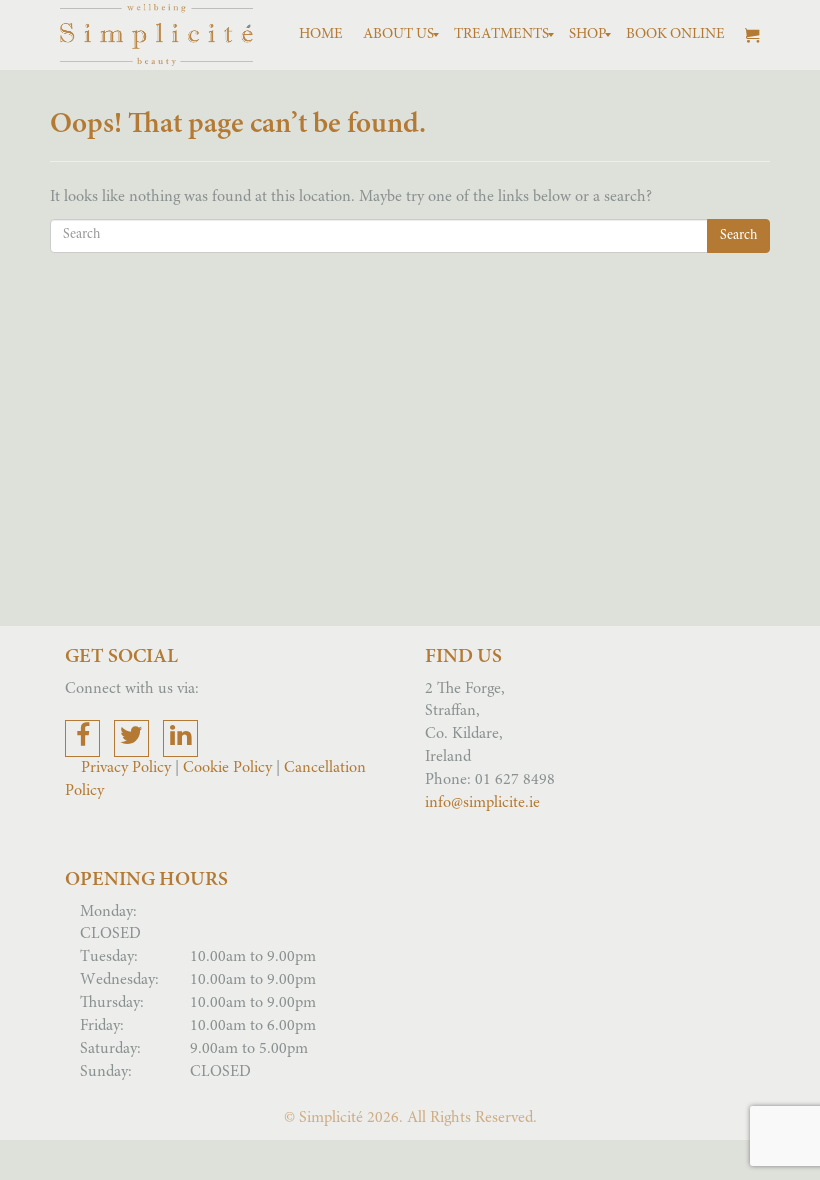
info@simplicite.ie (482, 803)
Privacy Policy (128, 768)
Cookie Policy (227, 768)
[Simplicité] (156, 35)
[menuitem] (321, 35)
